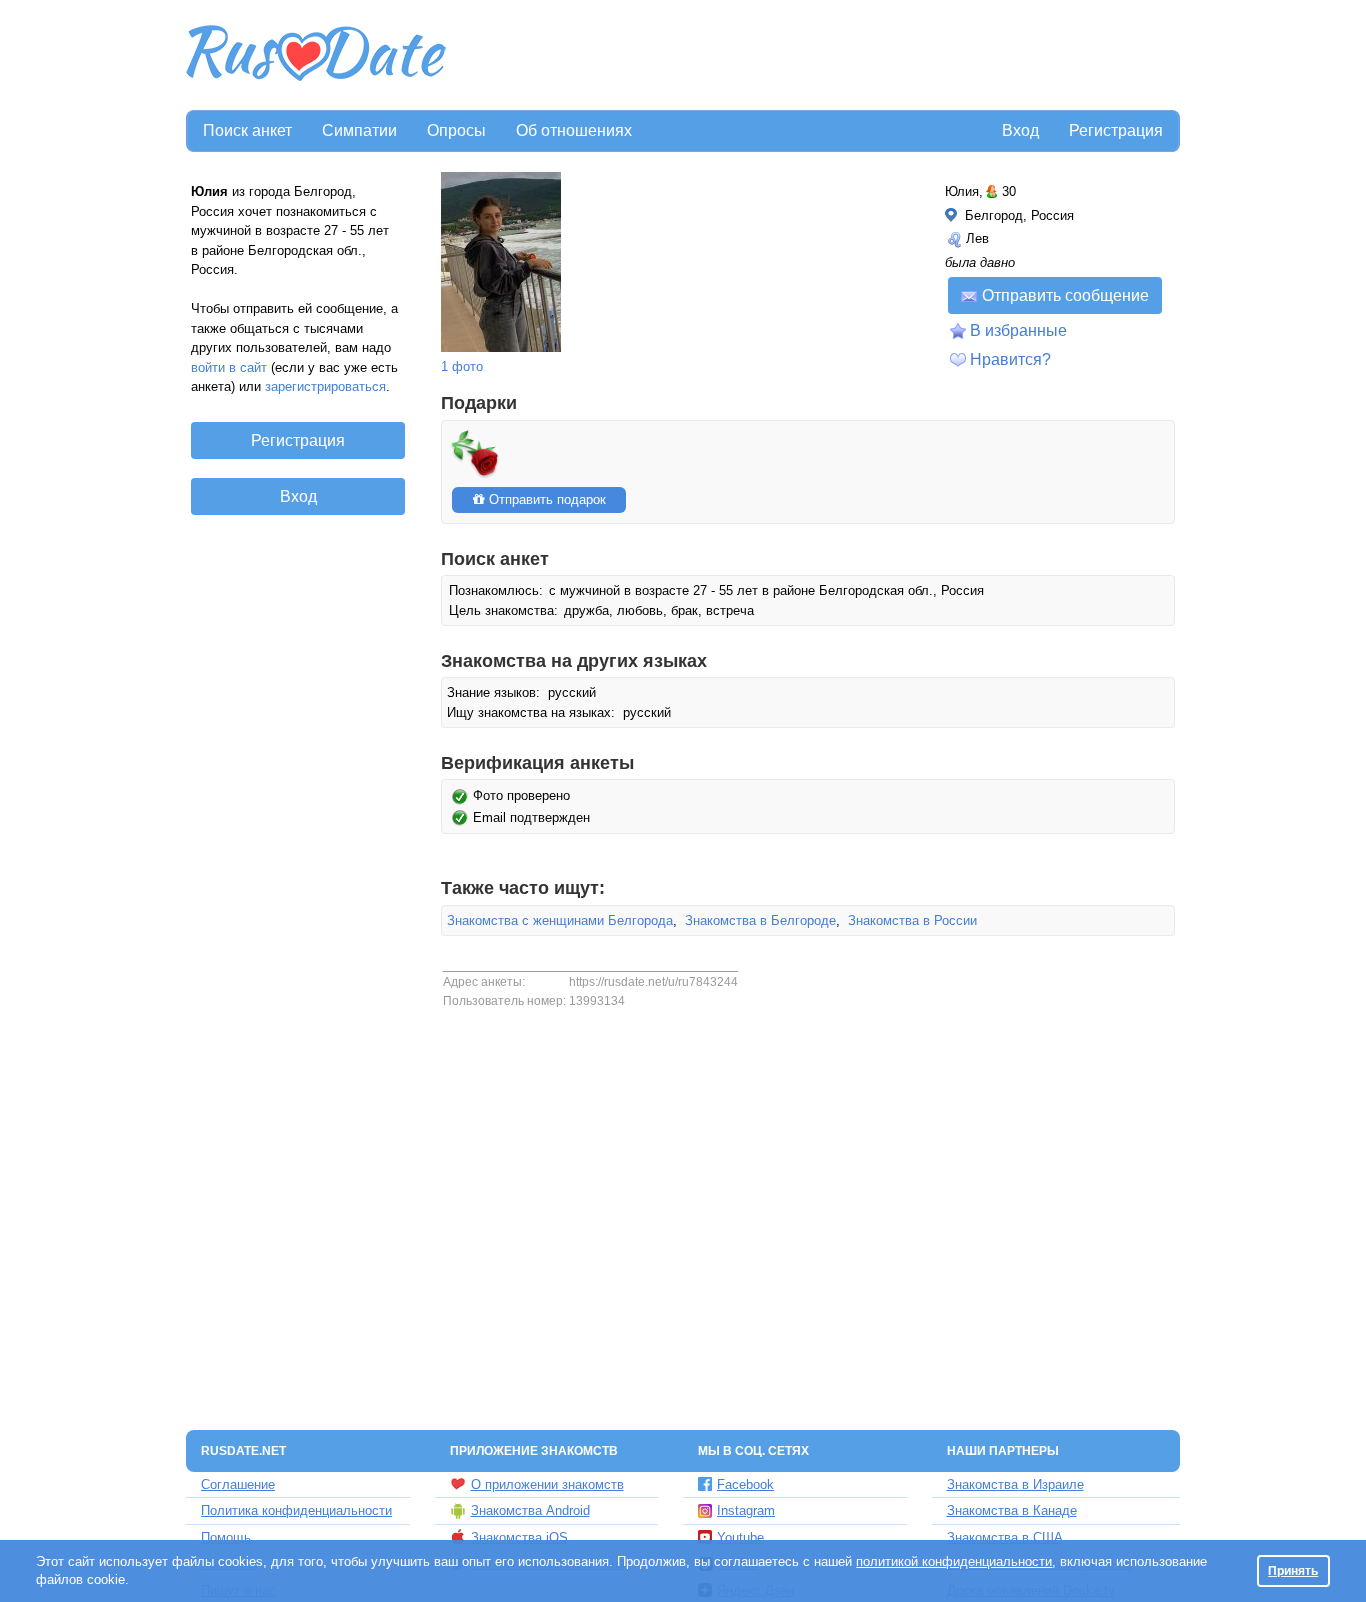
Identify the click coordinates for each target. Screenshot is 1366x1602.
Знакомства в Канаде (1012, 1510)
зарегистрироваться (325, 386)
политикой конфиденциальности (954, 1561)
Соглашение (238, 1484)
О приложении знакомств (547, 1484)
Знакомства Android (530, 1510)
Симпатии (359, 130)
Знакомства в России (912, 920)
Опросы (456, 130)
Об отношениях (574, 130)
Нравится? (1010, 359)
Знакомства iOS (519, 1537)
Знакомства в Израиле (1015, 1484)
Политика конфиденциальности (296, 1510)
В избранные (1018, 330)
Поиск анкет (247, 130)
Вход (1020, 130)
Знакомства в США (1005, 1537)
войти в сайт (229, 367)
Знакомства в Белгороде (760, 920)
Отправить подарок (545, 499)
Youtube (740, 1537)
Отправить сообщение (1065, 295)
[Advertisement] (815, 56)
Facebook (745, 1484)
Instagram (746, 1510)
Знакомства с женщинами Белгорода (560, 920)
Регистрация (1116, 130)
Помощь (226, 1537)
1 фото (462, 366)
